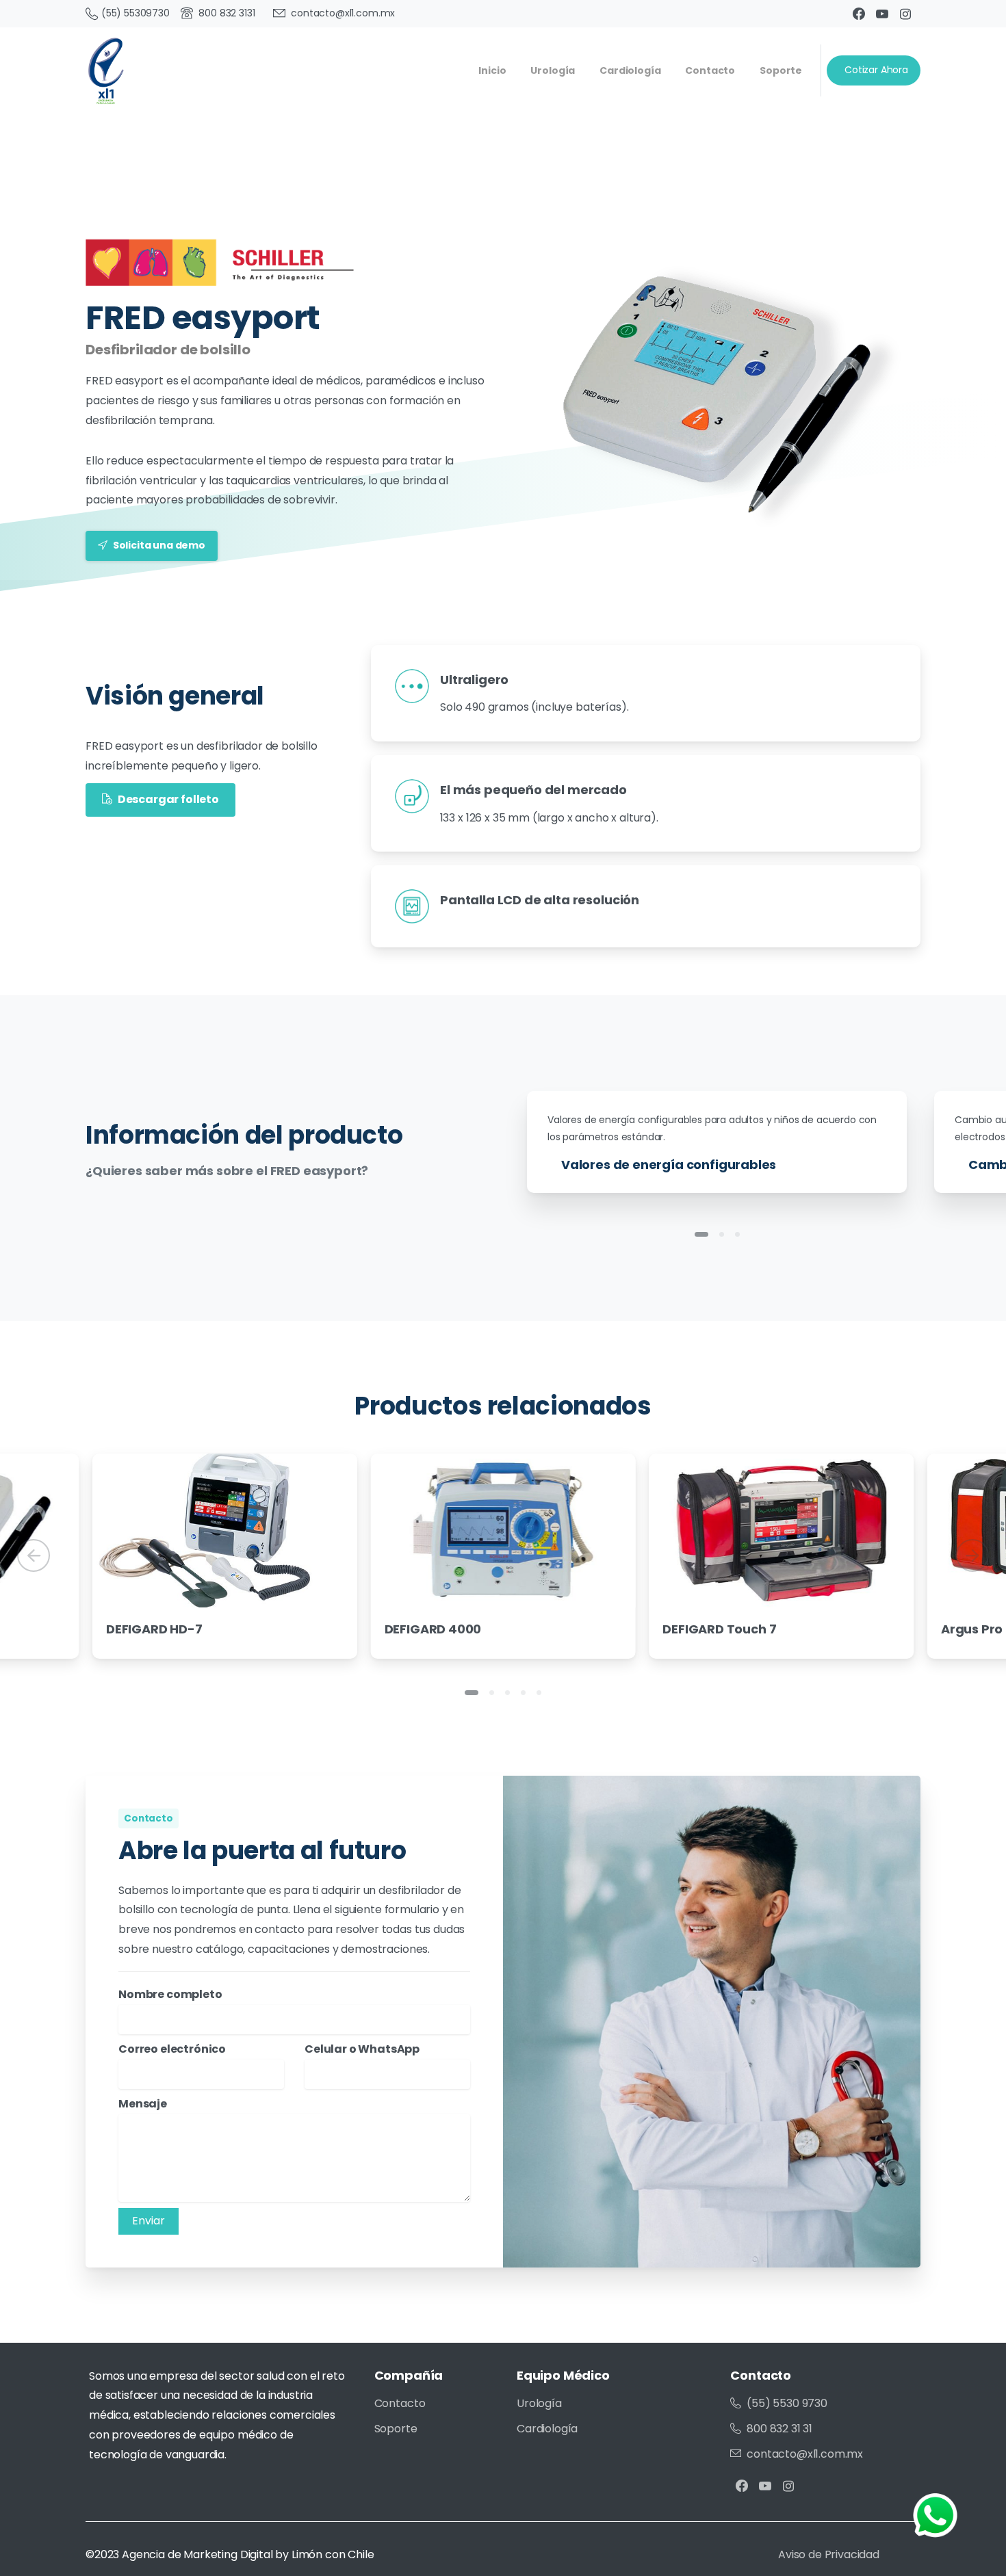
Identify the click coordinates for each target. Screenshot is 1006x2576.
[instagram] (905, 14)
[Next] (972, 1555)
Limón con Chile (333, 2554)
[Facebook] (859, 14)
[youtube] (882, 14)
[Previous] (34, 1555)
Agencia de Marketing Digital (197, 2554)
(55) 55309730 (136, 13)
